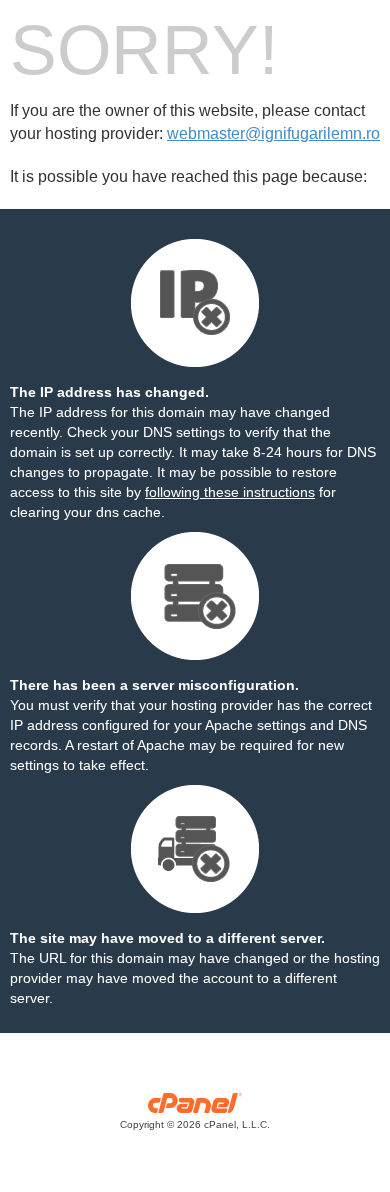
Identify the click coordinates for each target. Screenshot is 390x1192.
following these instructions (230, 492)
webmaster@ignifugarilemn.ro (273, 133)
